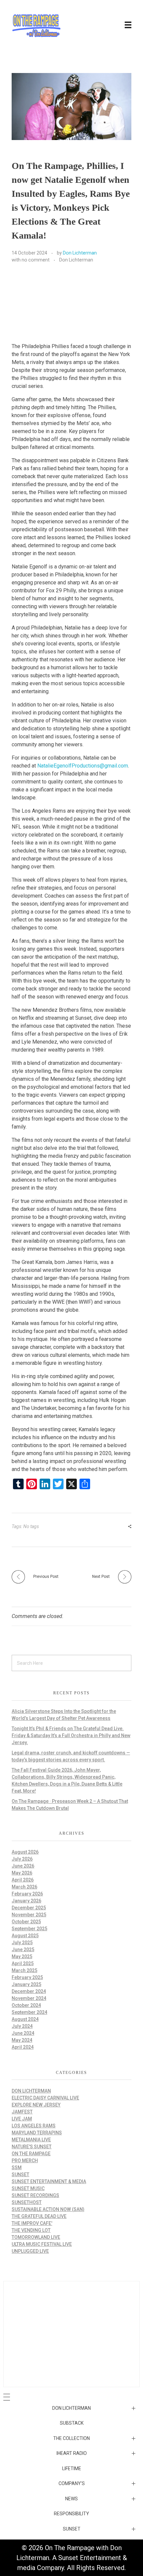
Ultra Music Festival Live (42, 2244)
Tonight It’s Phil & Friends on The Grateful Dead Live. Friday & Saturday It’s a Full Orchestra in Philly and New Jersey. (71, 1735)
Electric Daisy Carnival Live (45, 2098)
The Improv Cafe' (32, 2223)
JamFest (22, 2112)
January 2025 (26, 1984)
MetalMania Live (31, 2140)
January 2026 (26, 1901)
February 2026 (27, 1894)
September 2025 (29, 1929)
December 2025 (29, 1908)
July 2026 (22, 1859)
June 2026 (23, 1866)
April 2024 (23, 2047)
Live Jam (22, 2119)
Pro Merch (25, 2161)
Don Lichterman (80, 253)
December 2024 (29, 1991)
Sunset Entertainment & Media (49, 2181)
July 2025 (22, 1943)
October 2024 (26, 2005)
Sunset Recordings (35, 2195)
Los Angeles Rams (34, 2126)
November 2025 (29, 1915)
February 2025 (27, 1977)
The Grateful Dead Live (39, 2216)
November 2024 (29, 1998)
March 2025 (24, 1970)
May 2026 (22, 1873)
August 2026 (25, 1852)
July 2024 (22, 2026)
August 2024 (25, 2019)
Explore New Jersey (36, 2105)
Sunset (20, 2174)
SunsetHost (27, 2202)
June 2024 (23, 2033)
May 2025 (22, 1956)
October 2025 (26, 1922)
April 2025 (23, 1963)
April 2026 (23, 1880)
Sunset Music (28, 2188)
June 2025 (23, 1950)
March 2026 (24, 1887)
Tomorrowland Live (36, 2237)
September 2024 (29, 2012)
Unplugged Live (30, 2251)
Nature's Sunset (32, 2147)
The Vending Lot (31, 2230)
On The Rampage (31, 2154)
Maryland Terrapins (37, 2133)
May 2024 (22, 2040)
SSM (17, 2168)
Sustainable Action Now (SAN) (48, 2209)
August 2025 (25, 1936)
